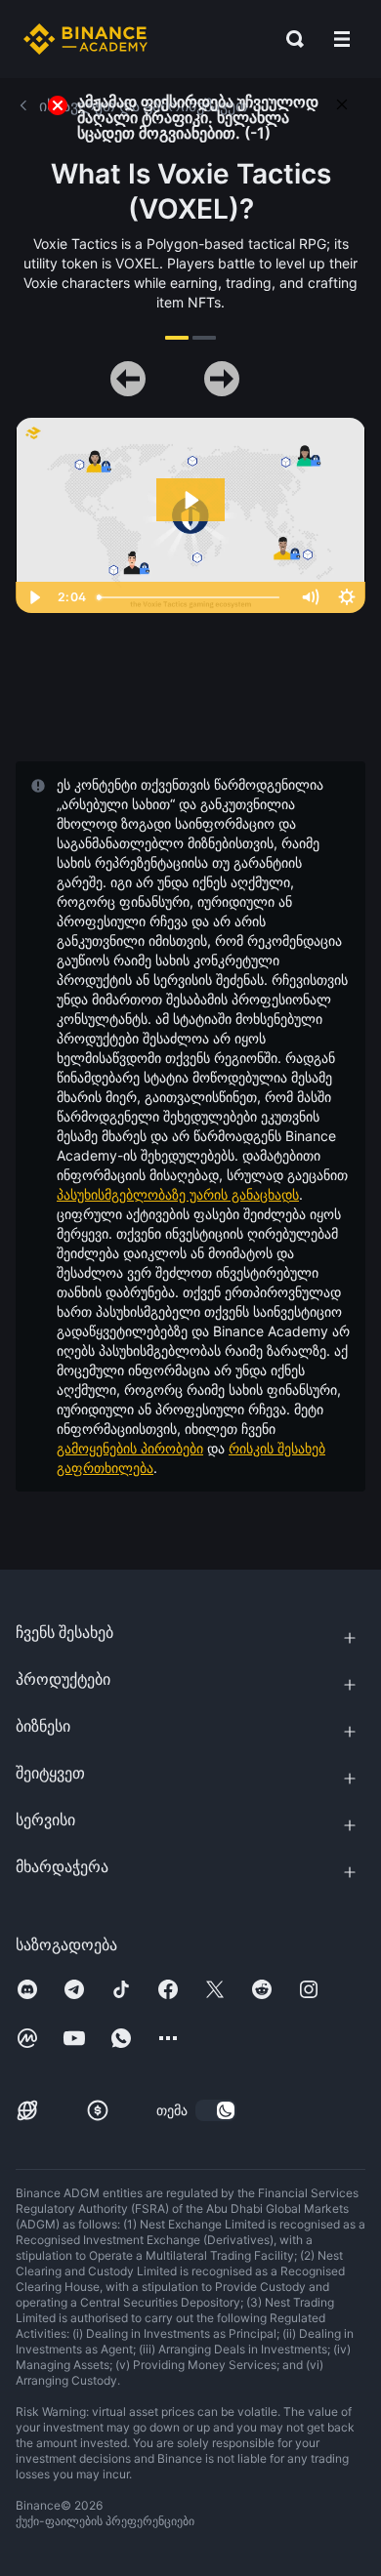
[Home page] (85, 39)
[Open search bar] (289, 39)
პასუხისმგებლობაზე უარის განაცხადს (178, 1194)
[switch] (216, 2110)
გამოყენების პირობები (130, 1448)
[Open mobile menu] (342, 39)
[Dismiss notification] (342, 103)
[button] (342, 39)
